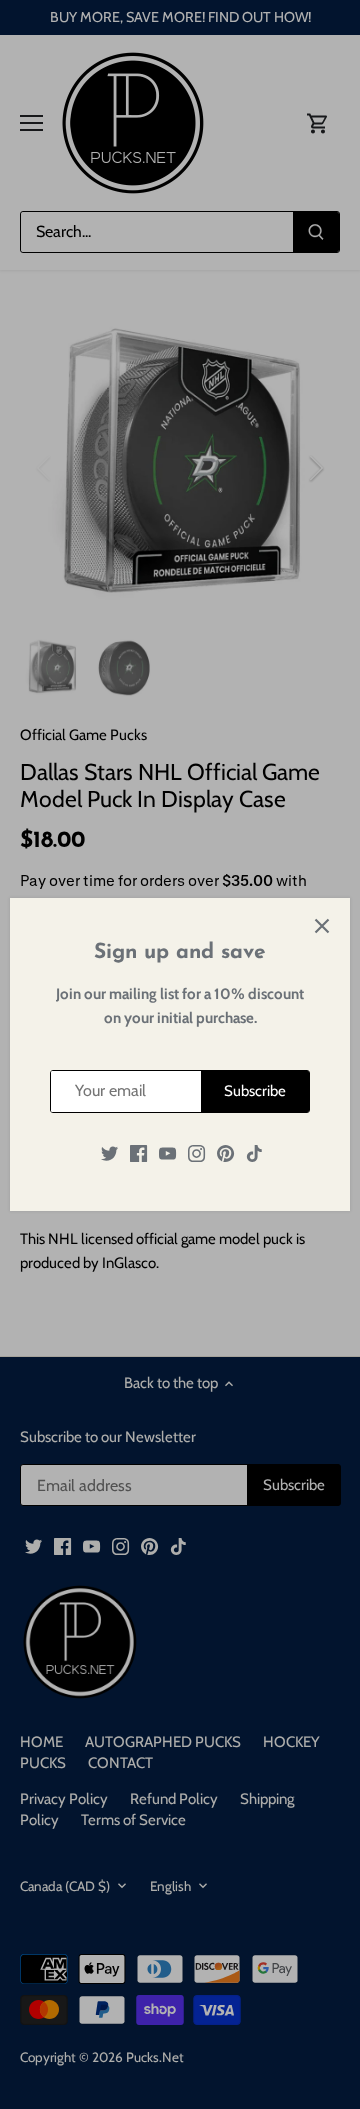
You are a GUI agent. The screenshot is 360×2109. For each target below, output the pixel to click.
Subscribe (255, 1091)
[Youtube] (167, 1153)
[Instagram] (196, 1153)
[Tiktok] (254, 1153)
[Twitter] (109, 1153)
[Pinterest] (225, 1153)
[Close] (322, 926)
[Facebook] (138, 1153)
